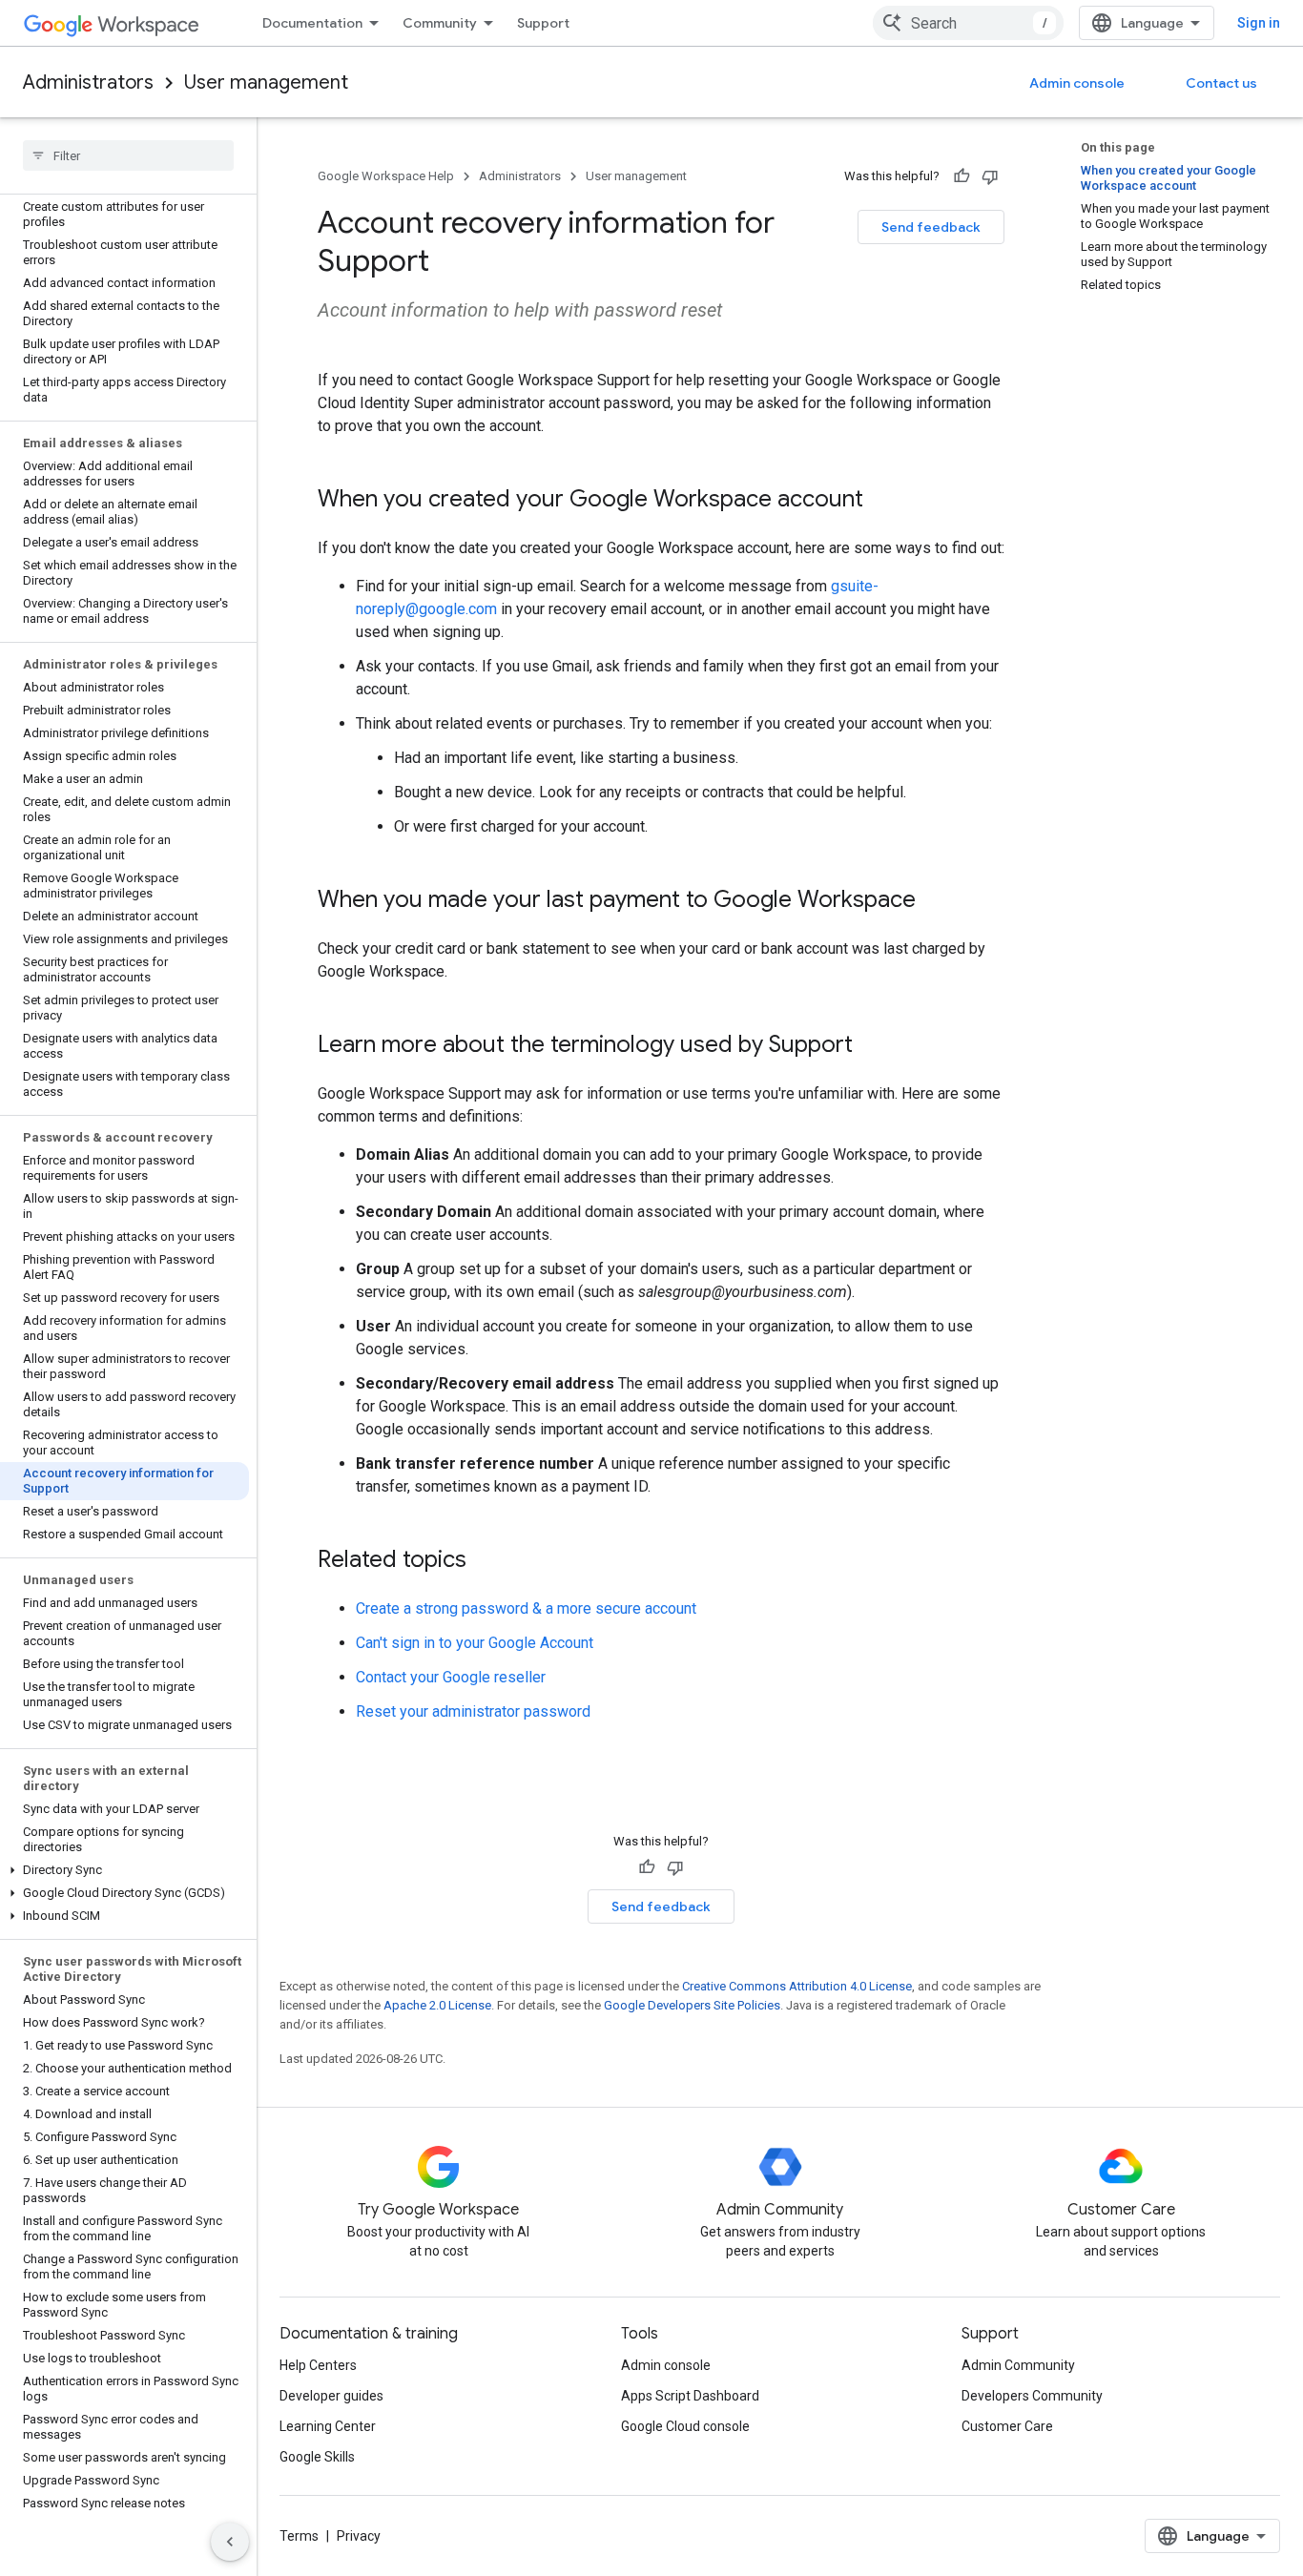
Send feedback (931, 227)
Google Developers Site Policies (692, 2005)
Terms (299, 2536)
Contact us (1221, 83)
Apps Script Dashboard (690, 2396)
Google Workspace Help (386, 176)
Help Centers (318, 2365)
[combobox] (968, 23)
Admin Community (1018, 2365)
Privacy (359, 2536)
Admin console (1077, 83)
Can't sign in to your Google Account (475, 1643)
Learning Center (328, 2426)
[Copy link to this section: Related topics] (486, 1561)
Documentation (312, 23)
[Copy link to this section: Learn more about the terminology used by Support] (872, 1046)
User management (266, 82)
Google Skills (317, 2457)
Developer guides (331, 2396)
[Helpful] (962, 176)
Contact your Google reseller (451, 1677)
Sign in (1259, 23)
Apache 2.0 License (437, 2005)
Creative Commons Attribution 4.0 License (797, 1986)
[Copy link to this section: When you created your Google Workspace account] (882, 501)
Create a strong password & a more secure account (526, 1608)
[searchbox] (128, 155)
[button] (124, 1870)
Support (543, 23)
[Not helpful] (990, 176)
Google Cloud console (685, 2426)
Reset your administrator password (473, 1711)
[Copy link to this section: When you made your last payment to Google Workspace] (935, 901)
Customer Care (1007, 2426)
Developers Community (1032, 2396)
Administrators (88, 82)
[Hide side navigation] (230, 2542)
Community (440, 23)
